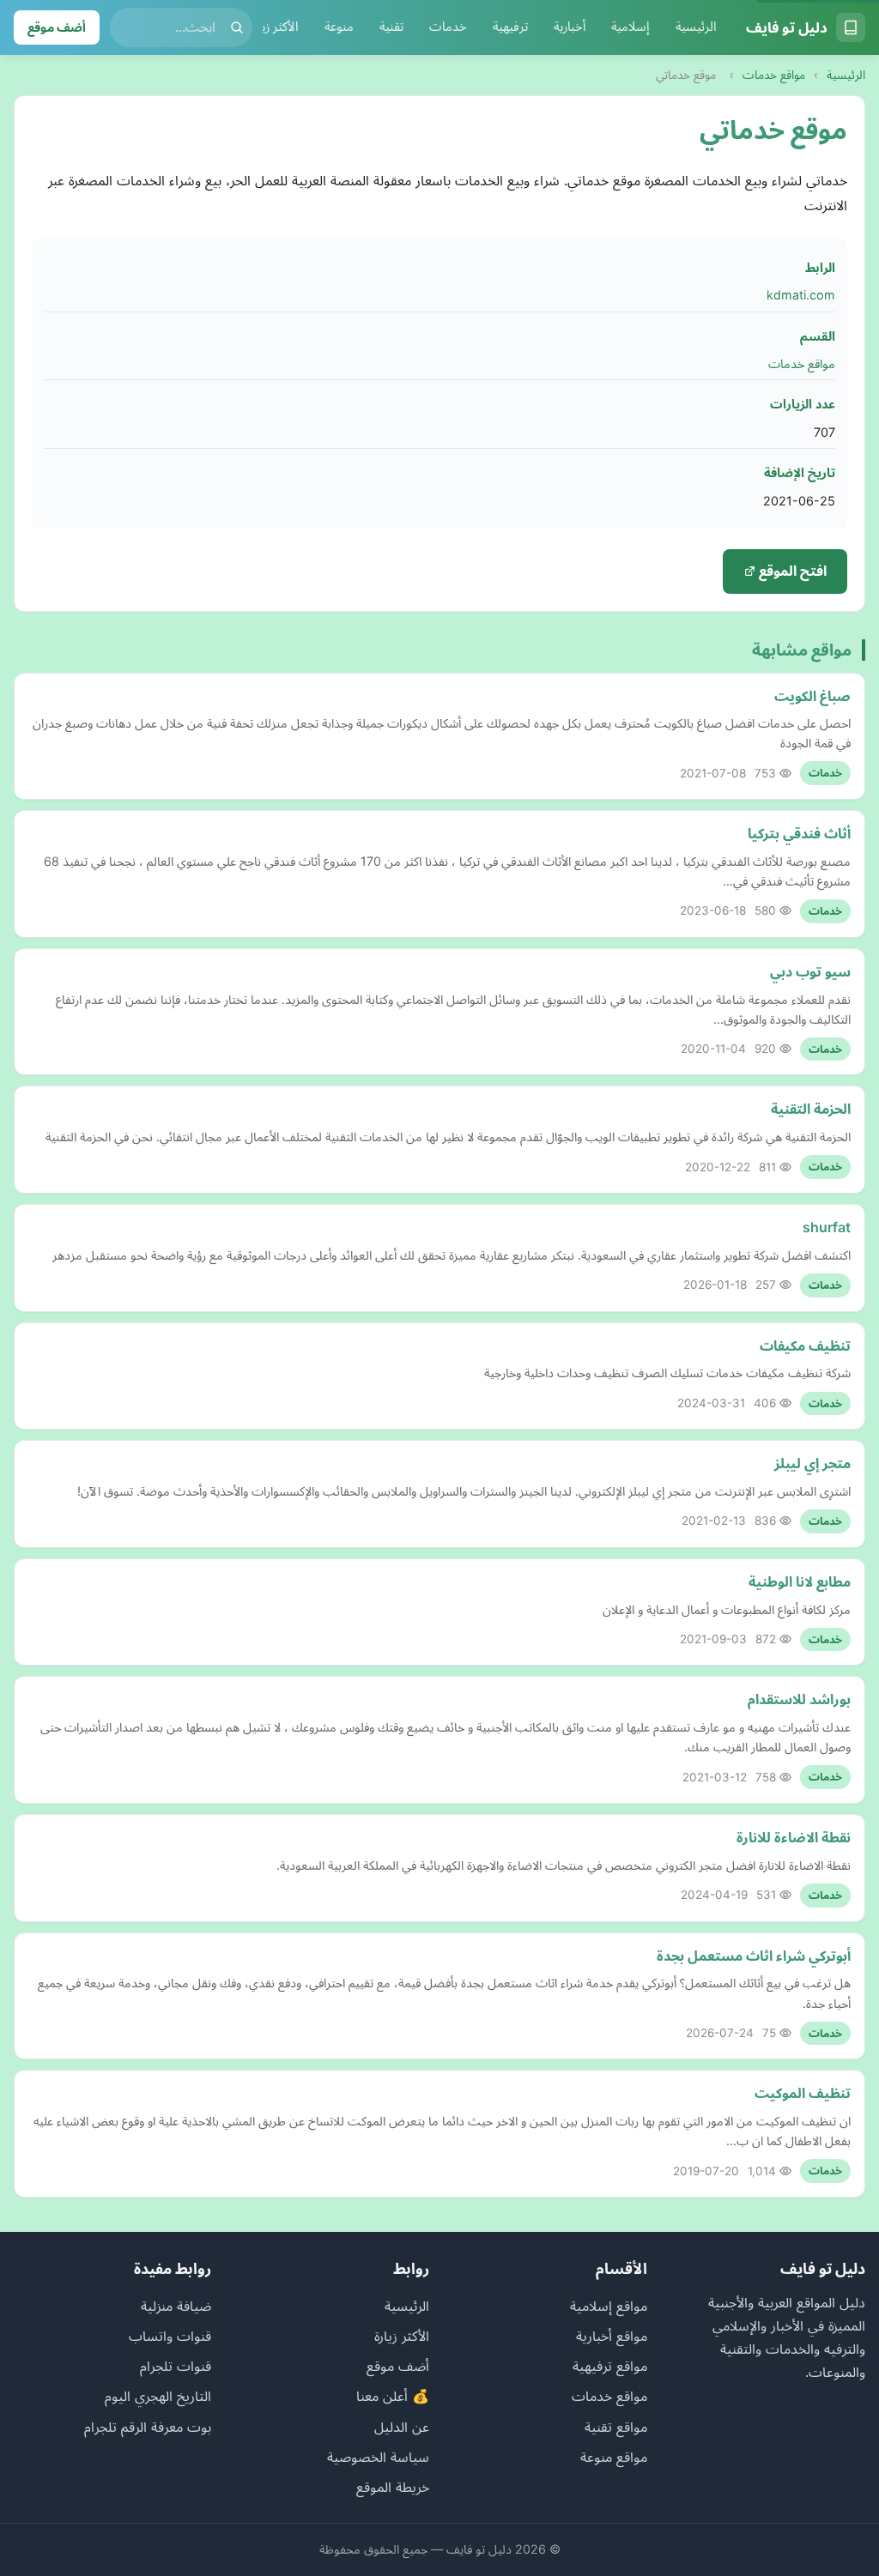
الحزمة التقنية (811, 1109)
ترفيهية (510, 27)
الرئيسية (696, 27)
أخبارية (570, 27)
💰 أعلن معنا (393, 2396)
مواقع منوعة (614, 2457)
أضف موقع (57, 27)
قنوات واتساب (170, 2336)
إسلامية (630, 27)
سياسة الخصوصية (378, 2457)
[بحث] (237, 27)
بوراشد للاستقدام (799, 1699)
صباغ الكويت (812, 696)
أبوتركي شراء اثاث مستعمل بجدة (754, 1956)
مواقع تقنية (616, 2427)
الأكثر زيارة (274, 27)
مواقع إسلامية (609, 2306)
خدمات (448, 27)
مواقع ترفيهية (610, 2366)
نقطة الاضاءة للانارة (794, 1837)
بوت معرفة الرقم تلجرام (148, 2427)
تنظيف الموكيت (803, 2093)
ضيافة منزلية (176, 2306)
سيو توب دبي (810, 971)
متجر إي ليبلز (812, 1463)
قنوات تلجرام (176, 2366)
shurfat (827, 1227)
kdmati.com (801, 295)
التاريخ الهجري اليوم (158, 2396)
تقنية (391, 27)
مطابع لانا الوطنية (800, 1581)
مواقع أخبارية (612, 2336)
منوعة (339, 27)
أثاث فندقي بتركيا (799, 833)
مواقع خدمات (774, 75)
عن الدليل (402, 2427)
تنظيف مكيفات (805, 1345)
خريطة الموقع (393, 2487)
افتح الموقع (791, 571)
